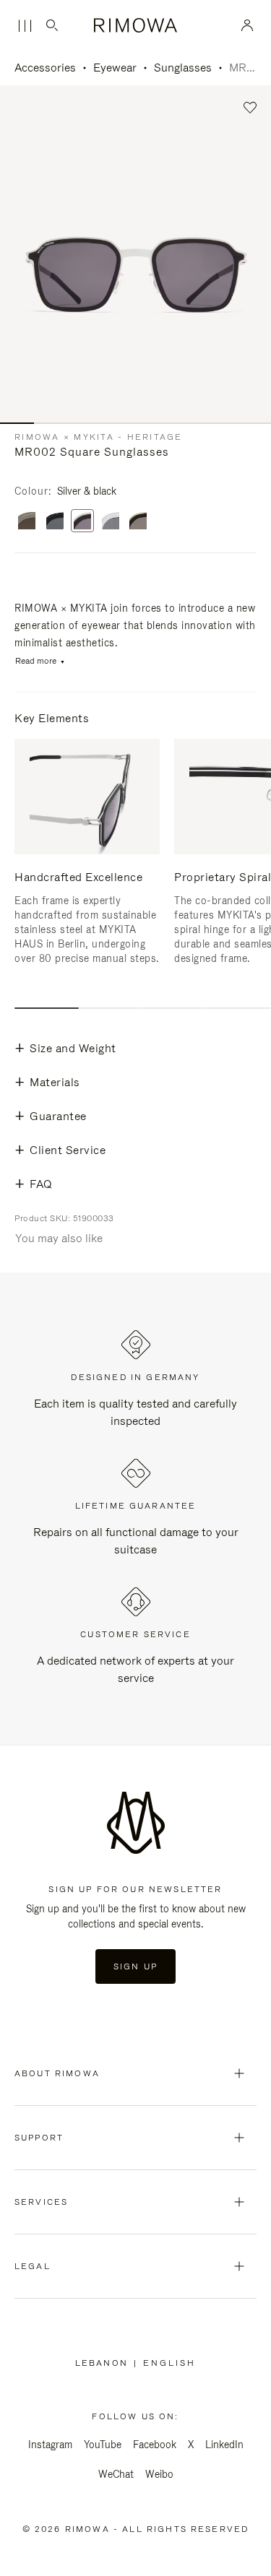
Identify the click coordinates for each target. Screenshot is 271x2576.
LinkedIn (224, 2445)
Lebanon (104, 2363)
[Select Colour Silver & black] (82, 522)
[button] (250, 108)
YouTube (103, 2445)
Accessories (45, 68)
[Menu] (25, 26)
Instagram (50, 2445)
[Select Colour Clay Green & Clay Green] (27, 522)
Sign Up (135, 1966)
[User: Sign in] (248, 25)
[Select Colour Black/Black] (55, 522)
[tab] (47, 1008)
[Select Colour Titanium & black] (138, 522)
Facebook (155, 2445)
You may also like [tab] (59, 1238)
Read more (36, 661)
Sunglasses (183, 68)
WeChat (116, 2474)
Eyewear (115, 68)
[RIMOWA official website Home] (135, 25)
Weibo (159, 2474)
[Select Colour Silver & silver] (111, 522)
